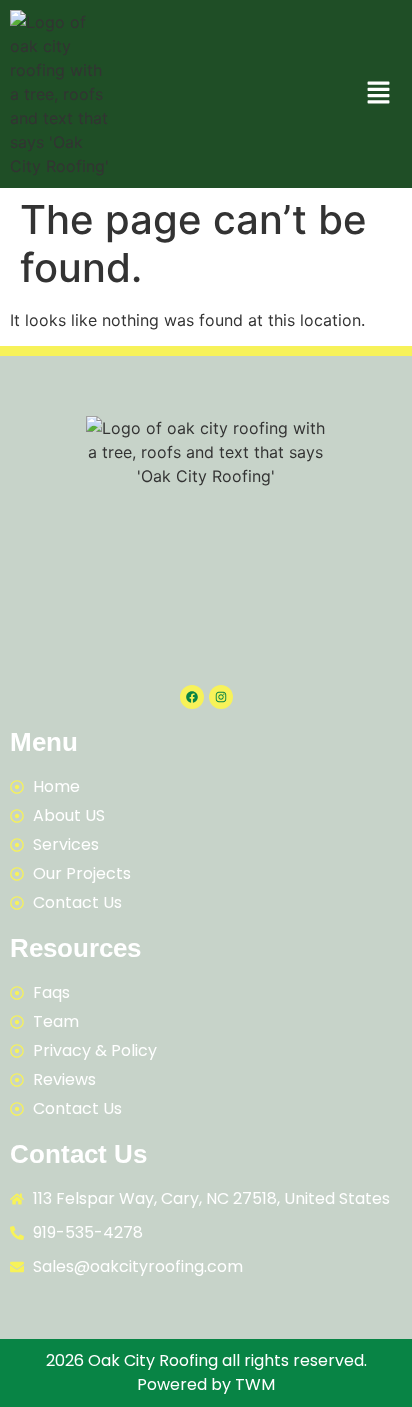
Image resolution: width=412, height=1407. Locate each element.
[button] (378, 93)
